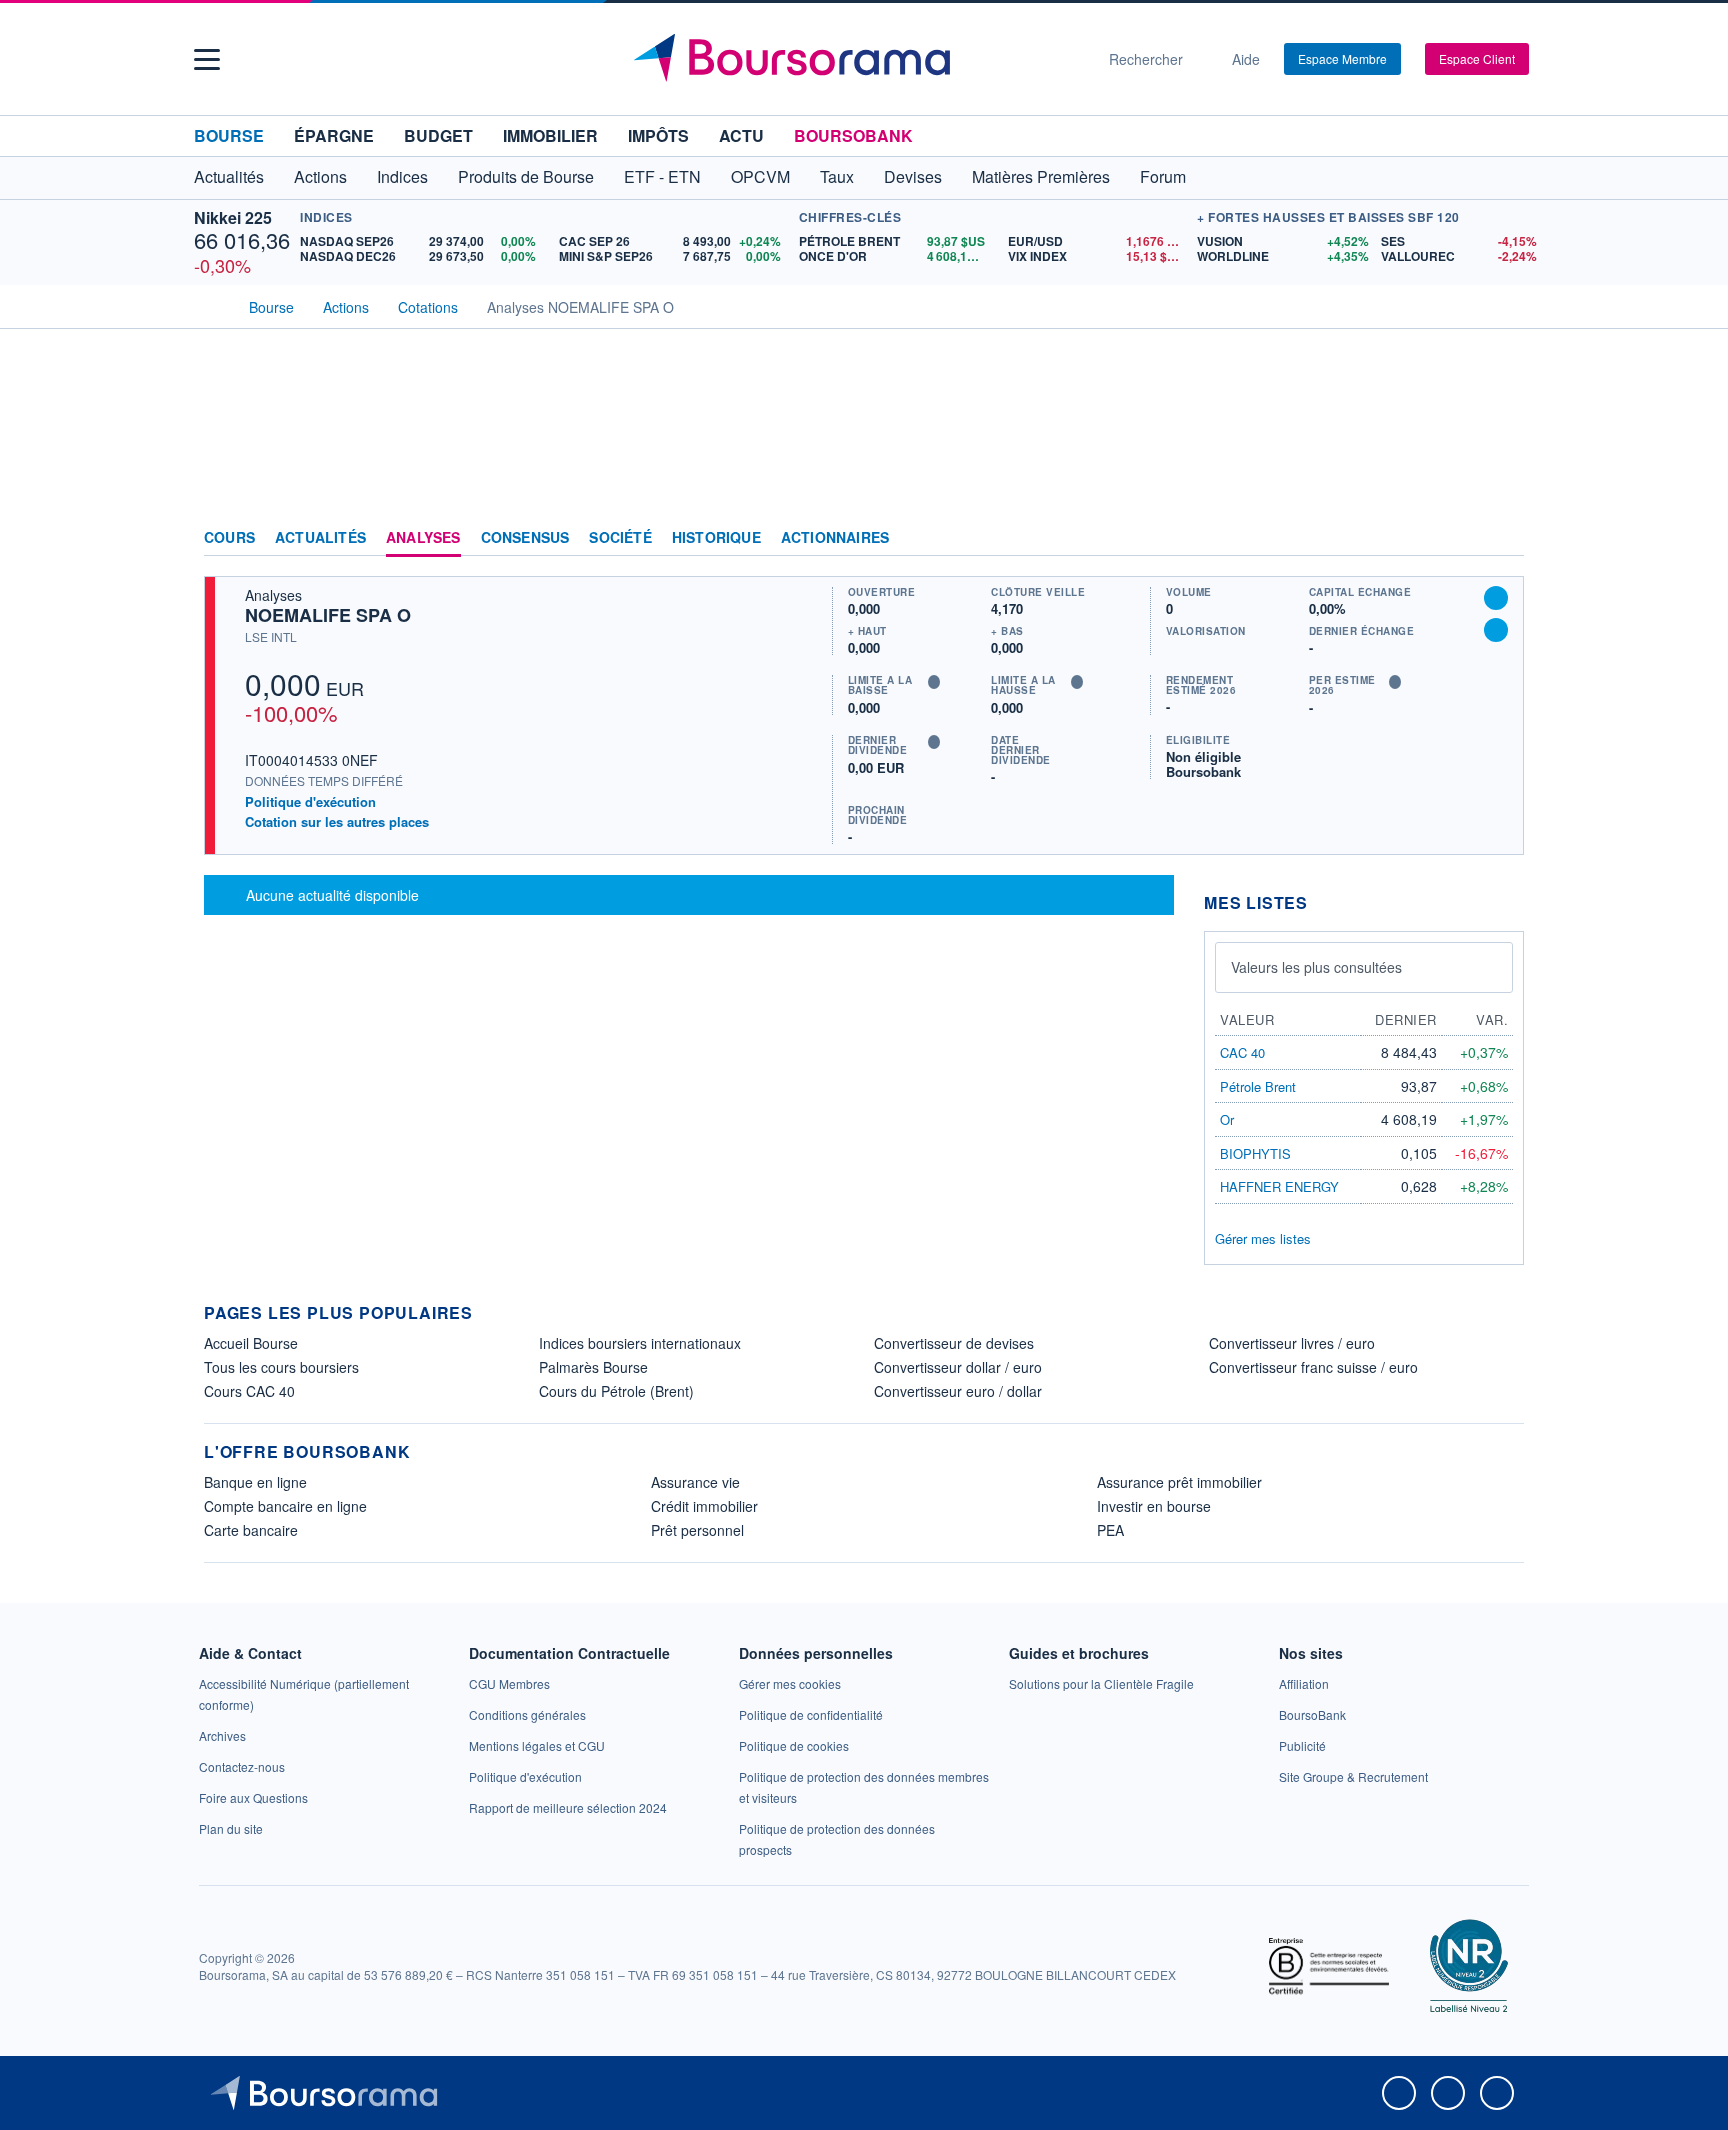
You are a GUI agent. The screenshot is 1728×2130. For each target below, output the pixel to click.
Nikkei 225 (233, 217)
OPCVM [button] (760, 176)
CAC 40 (1242, 1052)
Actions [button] (320, 176)
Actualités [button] (229, 176)
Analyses (423, 538)
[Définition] (934, 682)
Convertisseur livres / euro (1292, 1343)
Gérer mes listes (1263, 1238)
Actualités (320, 538)
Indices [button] (402, 176)
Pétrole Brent (1258, 1086)
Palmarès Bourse (593, 1367)
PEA (1110, 1530)
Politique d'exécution (310, 801)
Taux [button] (837, 176)
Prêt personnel (697, 1530)
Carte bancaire (251, 1530)
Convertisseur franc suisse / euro (1313, 1367)
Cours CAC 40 (249, 1391)
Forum (1163, 176)
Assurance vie (695, 1482)
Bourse (229, 135)
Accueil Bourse (251, 1343)
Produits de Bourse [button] (526, 176)
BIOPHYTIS (1255, 1153)
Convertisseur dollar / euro (958, 1367)
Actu (741, 135)
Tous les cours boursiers (281, 1367)
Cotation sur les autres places (337, 822)
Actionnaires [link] (835, 538)
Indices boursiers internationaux (640, 1343)
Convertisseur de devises (954, 1343)
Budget (438, 135)
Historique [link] (716, 538)
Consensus (525, 538)
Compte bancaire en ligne (285, 1506)
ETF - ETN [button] (662, 176)
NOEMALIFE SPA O (328, 615)
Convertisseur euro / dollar (958, 1391)
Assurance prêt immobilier (1179, 1482)
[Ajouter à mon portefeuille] (1496, 598)
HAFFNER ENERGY (1279, 1186)
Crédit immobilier (704, 1506)
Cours (229, 538)
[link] (222, 1735)
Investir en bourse (1154, 1506)
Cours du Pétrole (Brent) (616, 1391)
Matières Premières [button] (1041, 176)
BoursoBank (853, 135)
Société (620, 538)
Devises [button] (913, 176)
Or (1227, 1119)
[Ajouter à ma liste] (1496, 630)
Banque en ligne (255, 1482)
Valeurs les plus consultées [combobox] (1316, 967)
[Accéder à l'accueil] (212, 305)
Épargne (334, 135)
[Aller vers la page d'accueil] (856, 59)
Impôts (658, 135)
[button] (207, 59)
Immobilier (550, 135)
